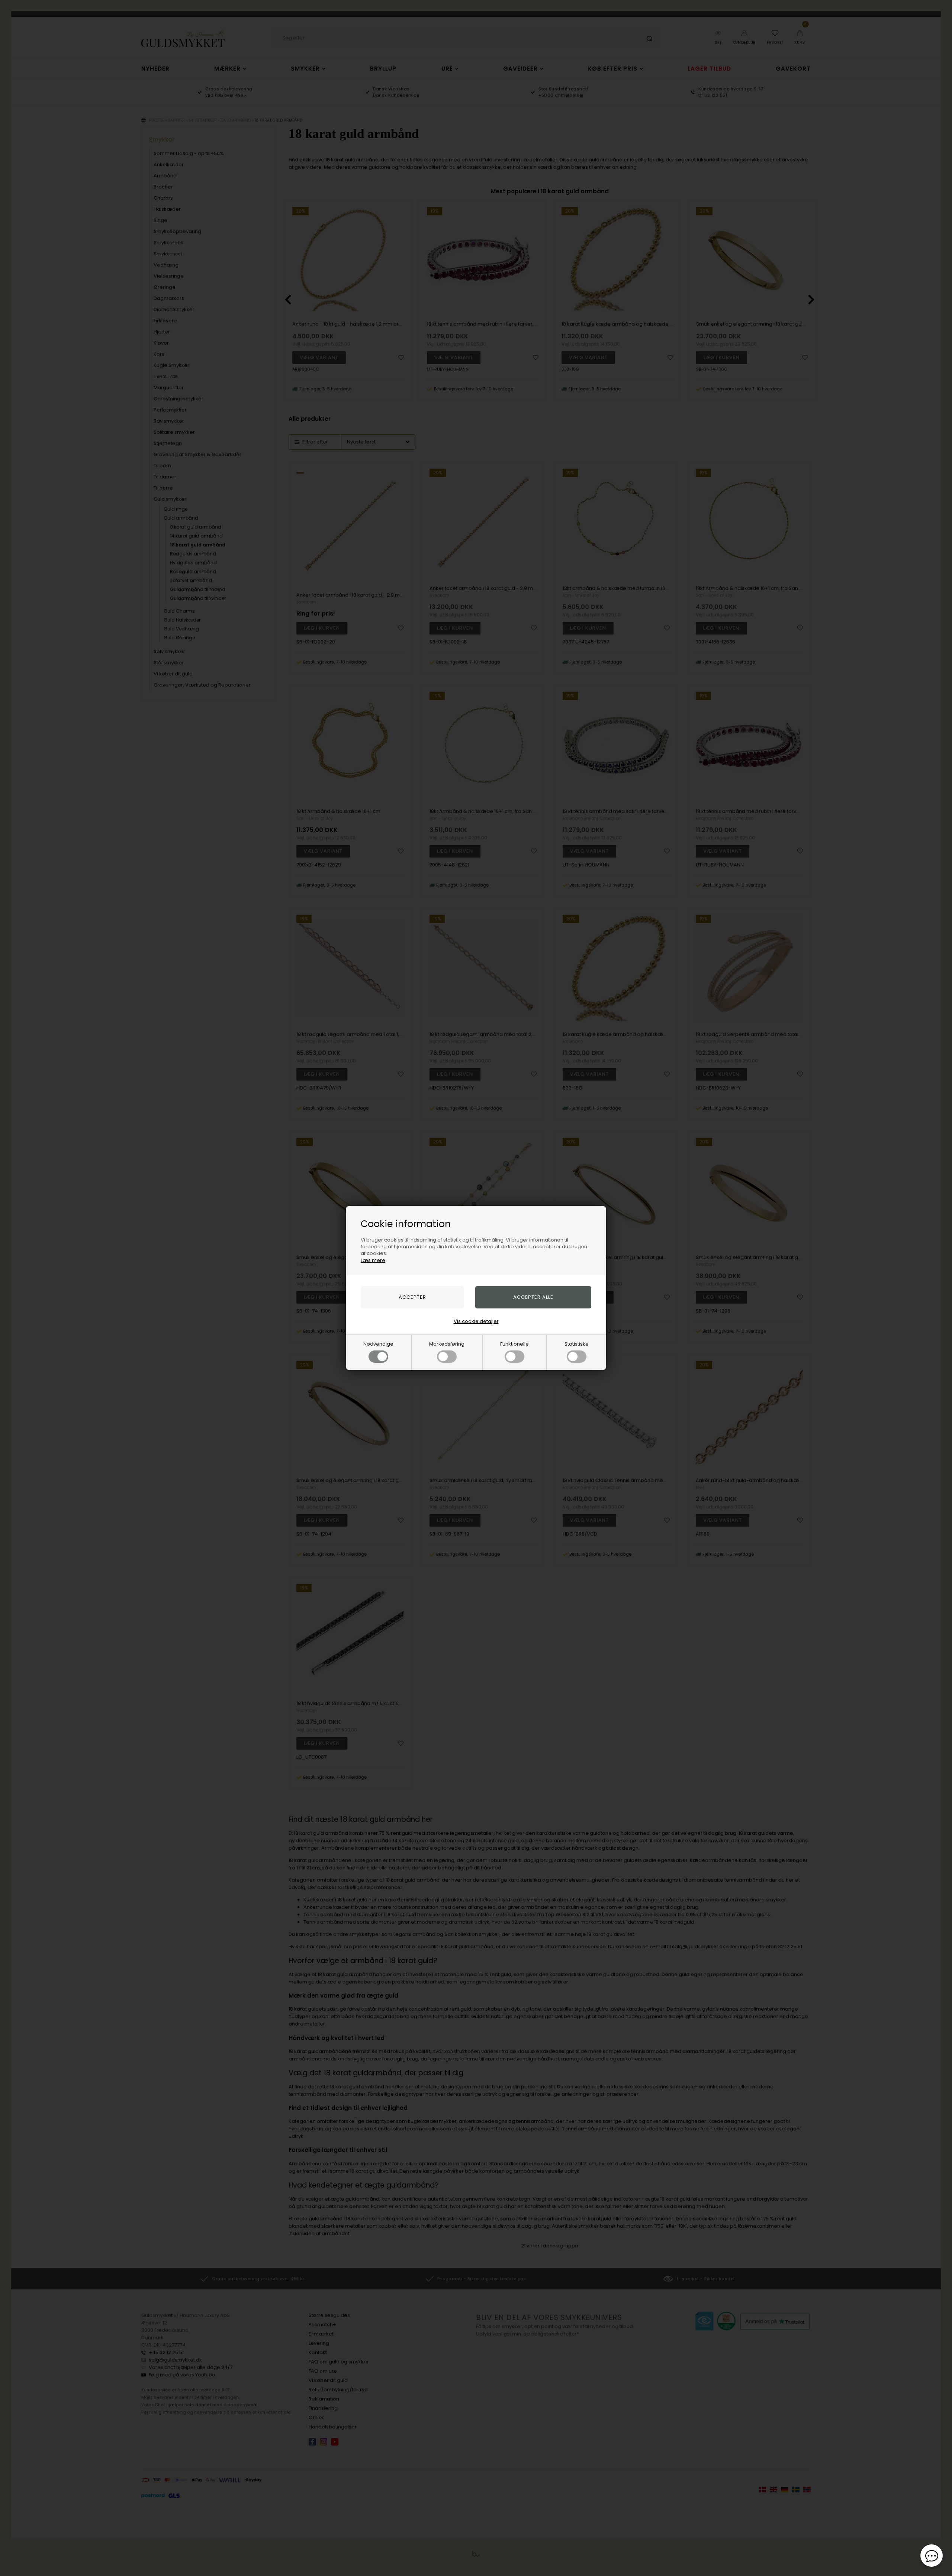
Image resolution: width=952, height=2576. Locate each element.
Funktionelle (514, 1344)
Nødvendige (378, 1344)
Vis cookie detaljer (476, 1321)
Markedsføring (447, 1344)
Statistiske (577, 1344)
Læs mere (373, 1260)
